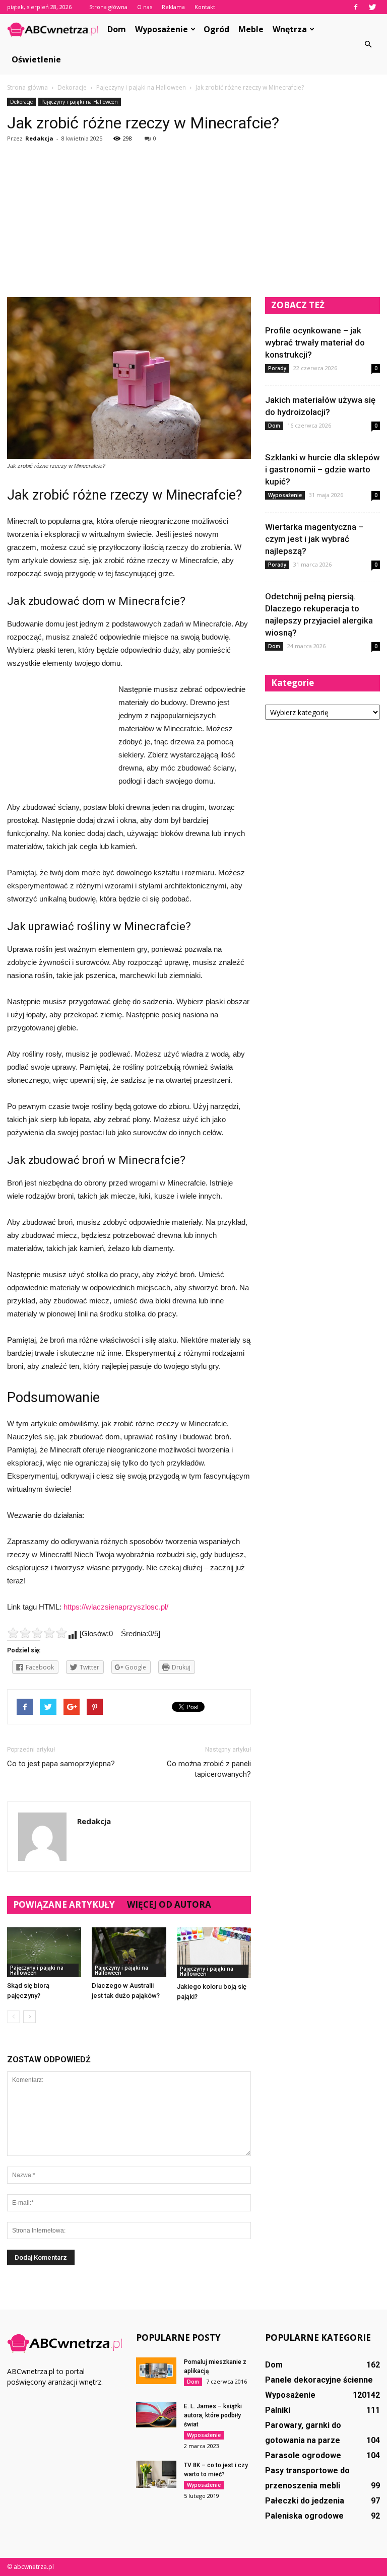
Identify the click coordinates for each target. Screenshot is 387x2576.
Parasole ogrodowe (303, 2455)
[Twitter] (372, 7)
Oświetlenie (36, 59)
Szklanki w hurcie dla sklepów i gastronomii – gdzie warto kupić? (322, 469)
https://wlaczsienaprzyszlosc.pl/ (116, 1607)
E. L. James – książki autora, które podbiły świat (213, 2415)
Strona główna (108, 7)
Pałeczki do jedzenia (305, 2501)
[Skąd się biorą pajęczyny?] (44, 1952)
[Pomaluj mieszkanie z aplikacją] (156, 2371)
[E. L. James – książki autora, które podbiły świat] (156, 2415)
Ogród (216, 29)
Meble (251, 29)
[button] (368, 44)
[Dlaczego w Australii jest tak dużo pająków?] (129, 1952)
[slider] (37, 1633)
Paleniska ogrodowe (304, 2516)
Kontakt (205, 7)
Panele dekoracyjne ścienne (319, 2380)
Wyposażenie (162, 29)
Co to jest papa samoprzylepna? (61, 1764)
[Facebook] (356, 7)
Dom (117, 29)
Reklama (173, 7)
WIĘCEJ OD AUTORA (169, 1904)
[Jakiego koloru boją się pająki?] (214, 1953)
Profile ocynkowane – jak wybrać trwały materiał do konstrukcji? (315, 342)
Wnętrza (290, 29)
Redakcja (39, 138)
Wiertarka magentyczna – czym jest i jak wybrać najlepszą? (314, 539)
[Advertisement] (193, 222)
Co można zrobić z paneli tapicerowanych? (209, 1769)
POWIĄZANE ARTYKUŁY (64, 1904)
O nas (145, 7)
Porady (277, 368)
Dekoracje (21, 102)
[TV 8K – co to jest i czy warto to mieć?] (156, 2474)
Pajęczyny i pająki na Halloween (80, 102)
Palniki (278, 2410)
